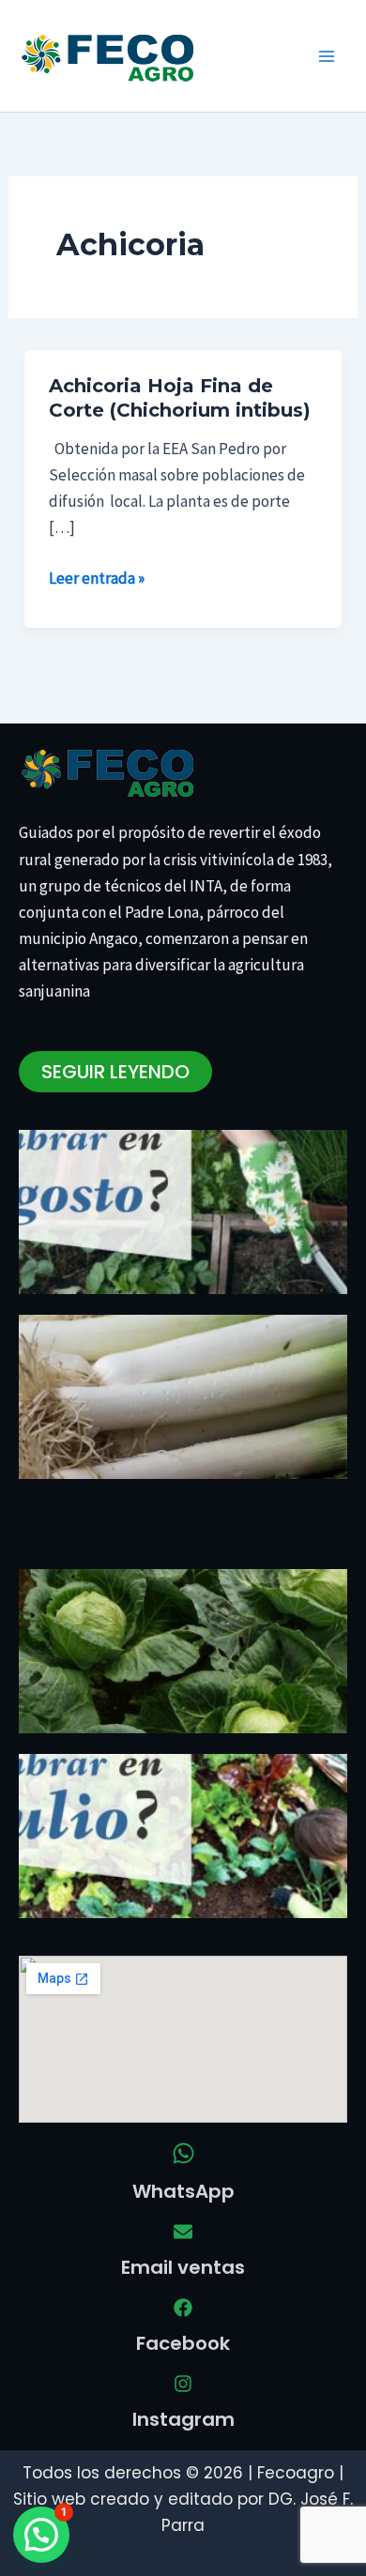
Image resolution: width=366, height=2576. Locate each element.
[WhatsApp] (183, 2153)
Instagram (183, 2419)
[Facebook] (183, 2308)
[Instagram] (183, 2384)
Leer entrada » (97, 577)
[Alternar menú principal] (327, 56)
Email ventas (183, 2267)
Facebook (183, 2343)
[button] (41, 2535)
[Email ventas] (183, 2232)
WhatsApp (183, 2191)
